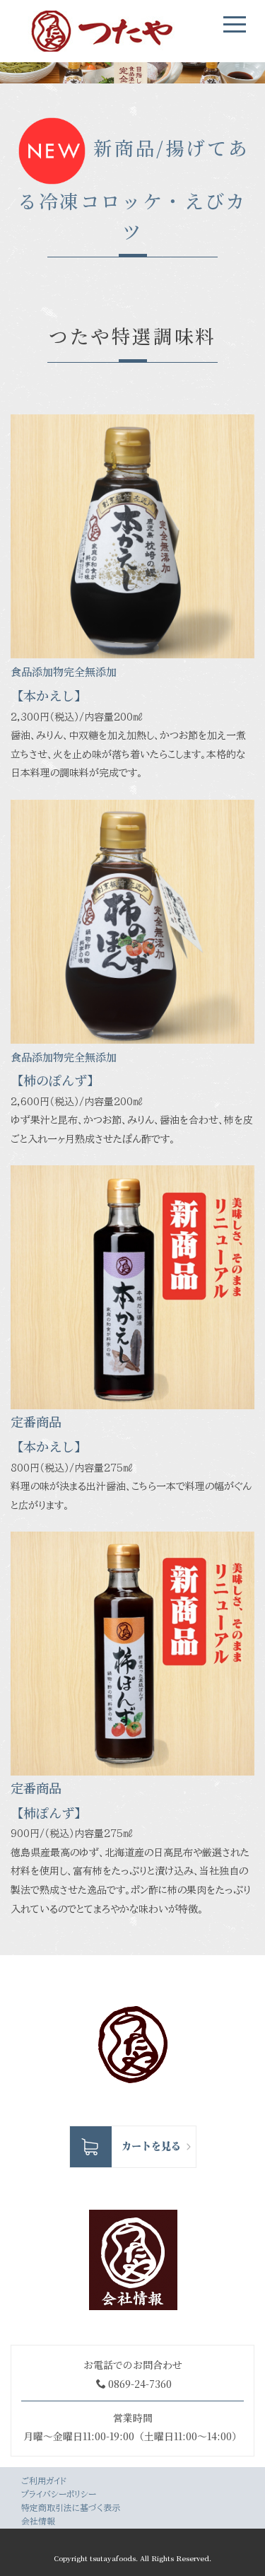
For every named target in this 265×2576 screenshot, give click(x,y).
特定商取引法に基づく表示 (71, 2507)
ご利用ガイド (44, 2481)
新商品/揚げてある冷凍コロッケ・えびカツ (134, 189)
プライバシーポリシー (59, 2494)
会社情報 (38, 2521)
